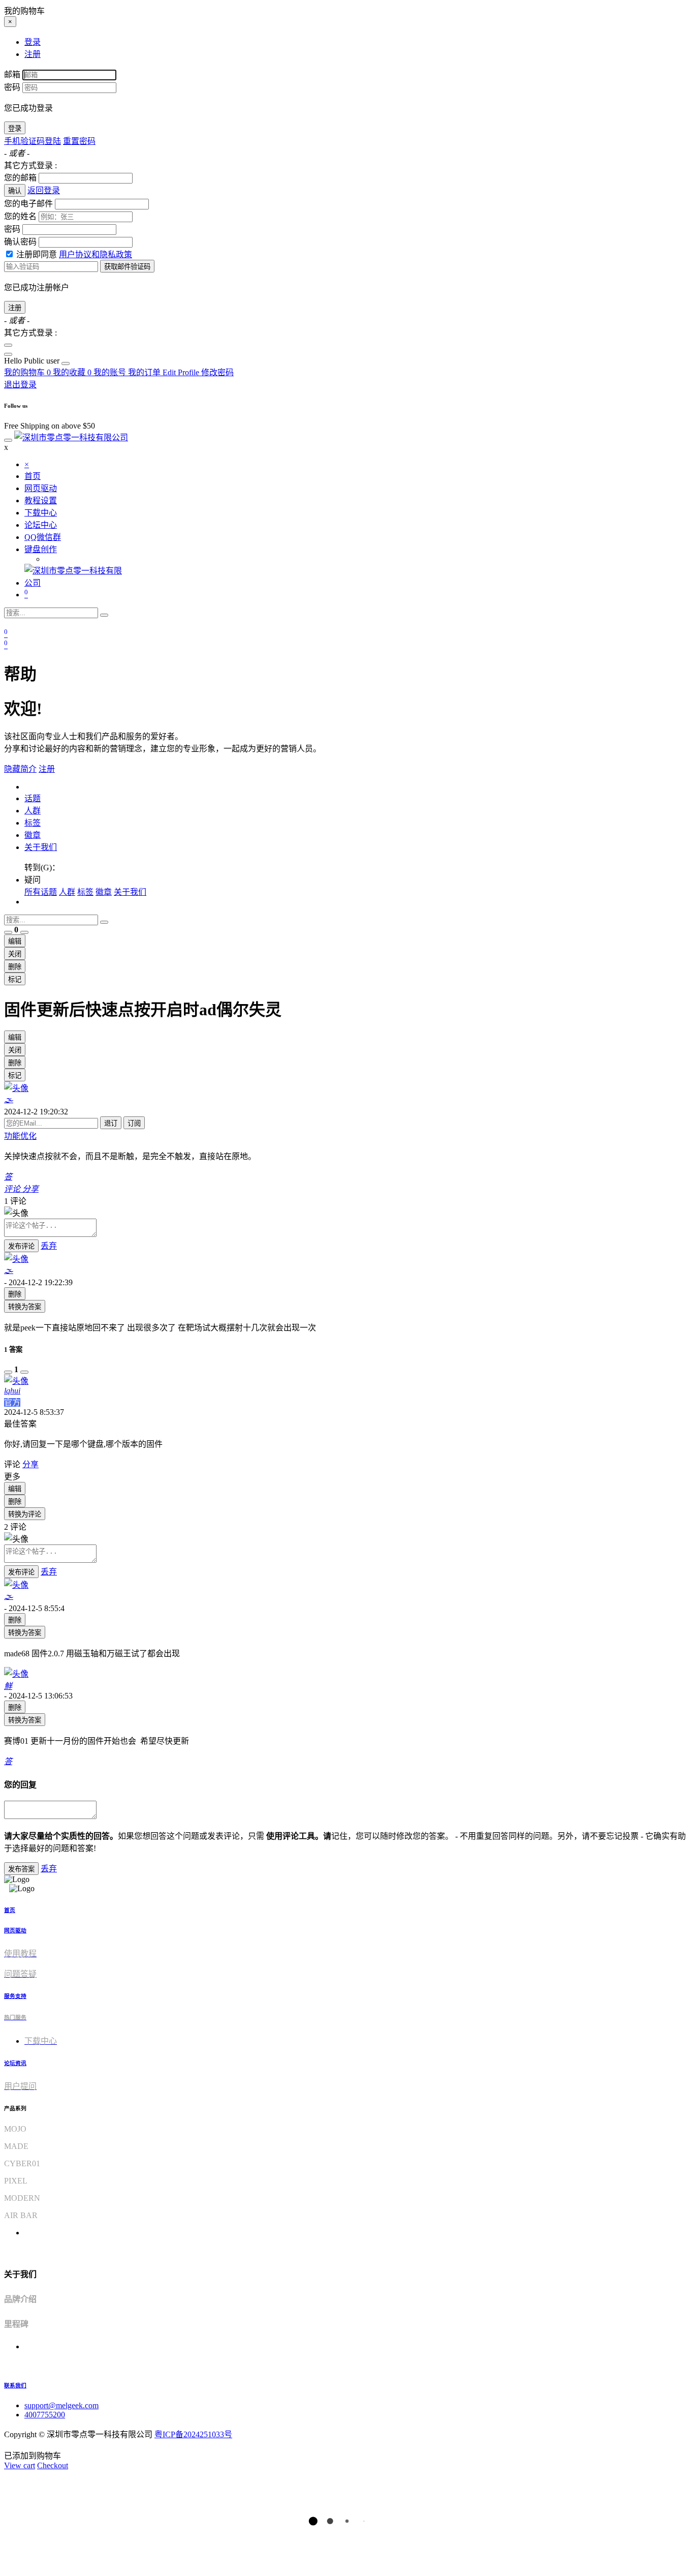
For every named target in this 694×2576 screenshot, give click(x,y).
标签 (33, 823)
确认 (15, 191)
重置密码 (79, 141)
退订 (111, 1123)
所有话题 (41, 892)
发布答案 (21, 1869)
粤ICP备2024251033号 (193, 2434)
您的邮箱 (20, 178)
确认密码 (20, 242)
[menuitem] (33, 361)
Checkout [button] (53, 2465)
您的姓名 (20, 216)
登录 (15, 128)
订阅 (134, 1123)
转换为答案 (25, 1307)
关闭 (15, 954)
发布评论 (21, 1246)
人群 (33, 811)
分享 (30, 1464)
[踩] (24, 932)
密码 (12, 87)
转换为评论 (25, 1514)
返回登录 (44, 190)
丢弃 (49, 1246)
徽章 (33, 835)
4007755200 (45, 2415)
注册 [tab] (33, 54)
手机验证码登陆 (33, 141)
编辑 (15, 941)
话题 (33, 798)
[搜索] (104, 615)
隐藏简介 (20, 769)
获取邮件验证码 (127, 267)
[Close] (8, 345)
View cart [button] (20, 2465)
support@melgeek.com (61, 2405)
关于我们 (41, 847)
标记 (15, 979)
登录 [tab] (33, 42)
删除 (15, 967)
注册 (15, 308)
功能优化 (20, 1136)
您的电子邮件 (28, 204)
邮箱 (12, 74)
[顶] (8, 932)
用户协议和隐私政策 (96, 254)
